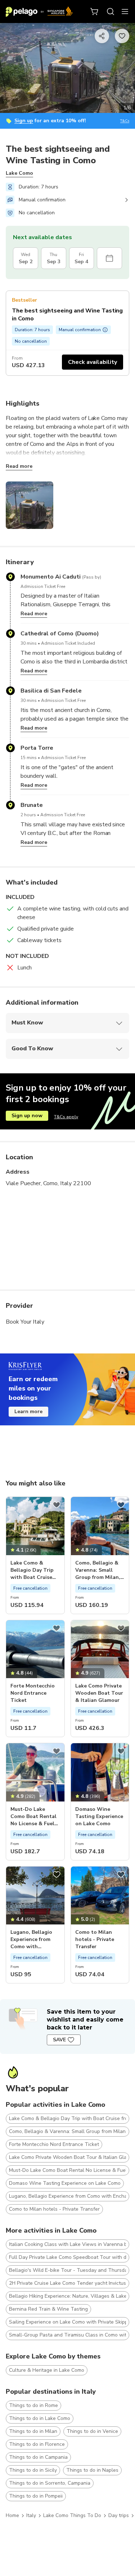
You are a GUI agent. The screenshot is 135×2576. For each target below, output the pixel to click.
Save (59, 2040)
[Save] (57, 1505)
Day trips (119, 2515)
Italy (31, 2515)
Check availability (93, 362)
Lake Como (19, 173)
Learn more (28, 1412)
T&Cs (125, 121)
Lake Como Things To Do (72, 2515)
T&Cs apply (66, 1117)
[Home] (39, 12)
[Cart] (95, 12)
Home (12, 2515)
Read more (19, 466)
